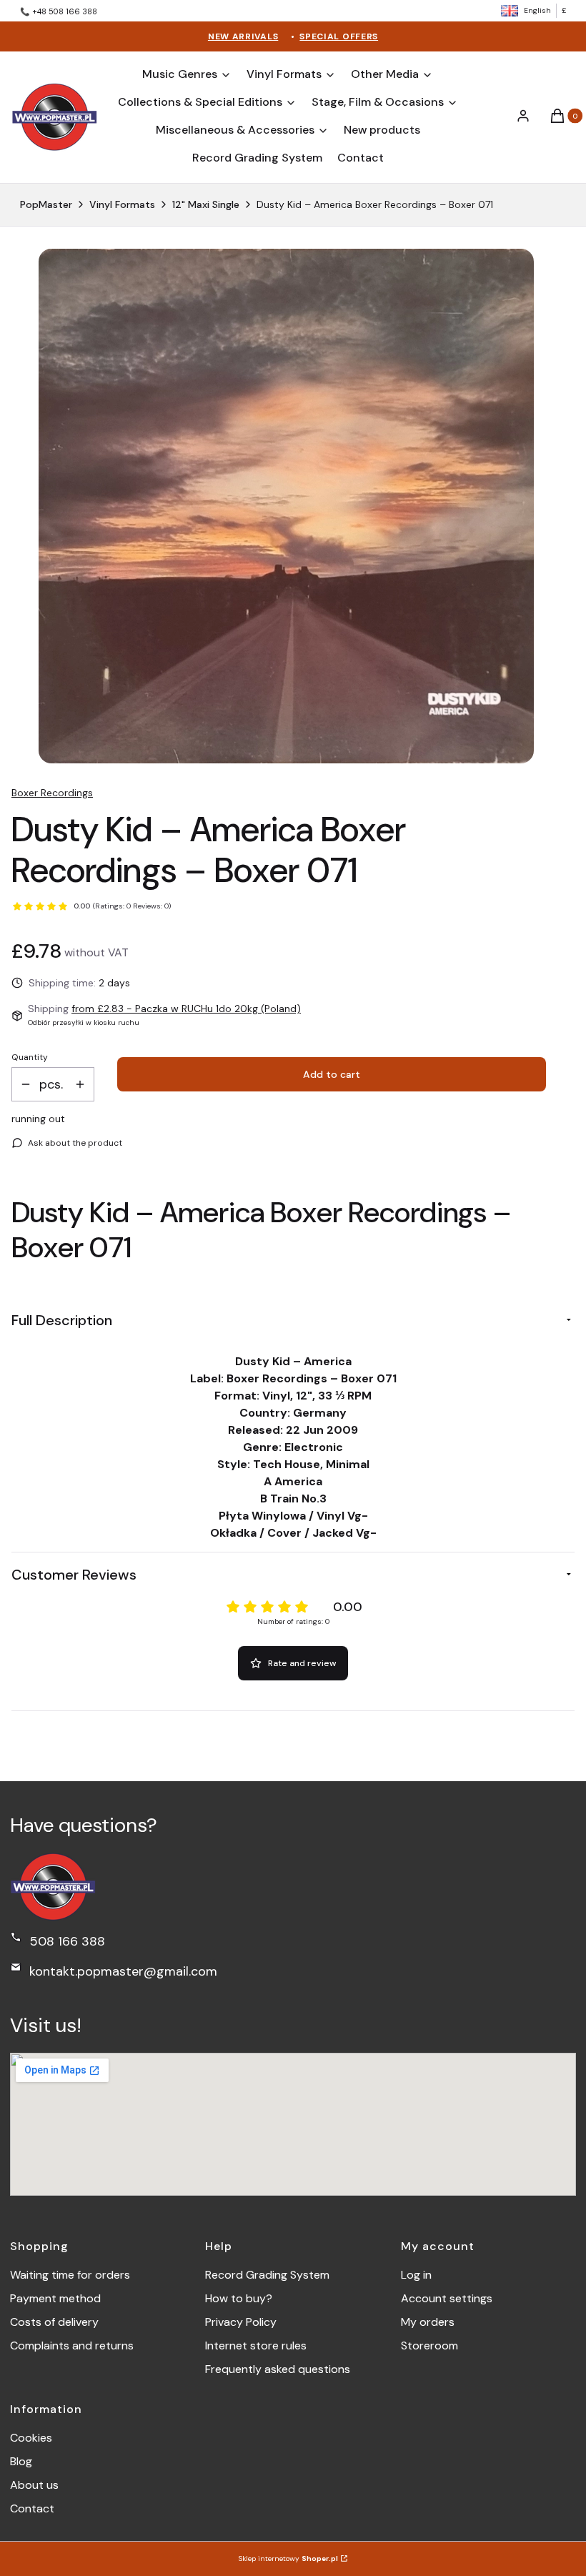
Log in (416, 2275)
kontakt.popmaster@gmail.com (123, 1971)
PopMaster (46, 204)
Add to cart (332, 1074)
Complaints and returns (72, 2345)
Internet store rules (256, 2345)
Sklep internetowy (288, 2558)
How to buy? (239, 2298)
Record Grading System (267, 2275)
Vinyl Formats (122, 204)
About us (34, 2485)
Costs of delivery (54, 2322)
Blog (21, 2461)
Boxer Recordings (52, 793)
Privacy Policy (241, 2322)
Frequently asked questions (278, 2369)
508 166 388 (67, 1941)
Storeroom (429, 2345)
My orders (428, 2322)
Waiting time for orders (70, 2275)
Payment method (55, 2298)
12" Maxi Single (206, 204)
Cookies (31, 2438)
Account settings (447, 2298)
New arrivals (243, 36)
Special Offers (339, 36)
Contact (32, 2508)
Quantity (30, 1057)
